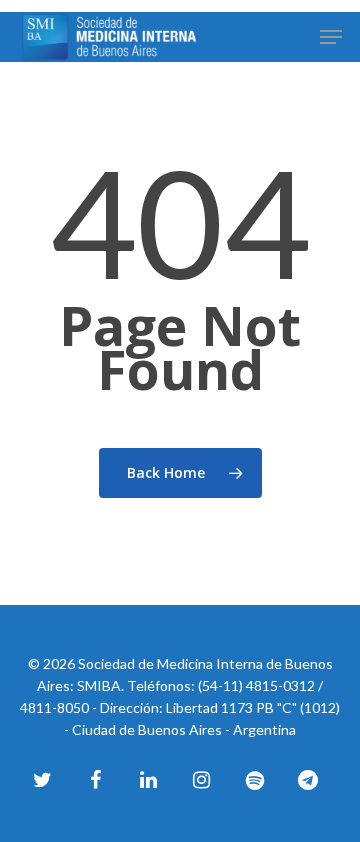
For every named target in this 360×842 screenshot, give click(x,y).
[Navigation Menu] (331, 37)
